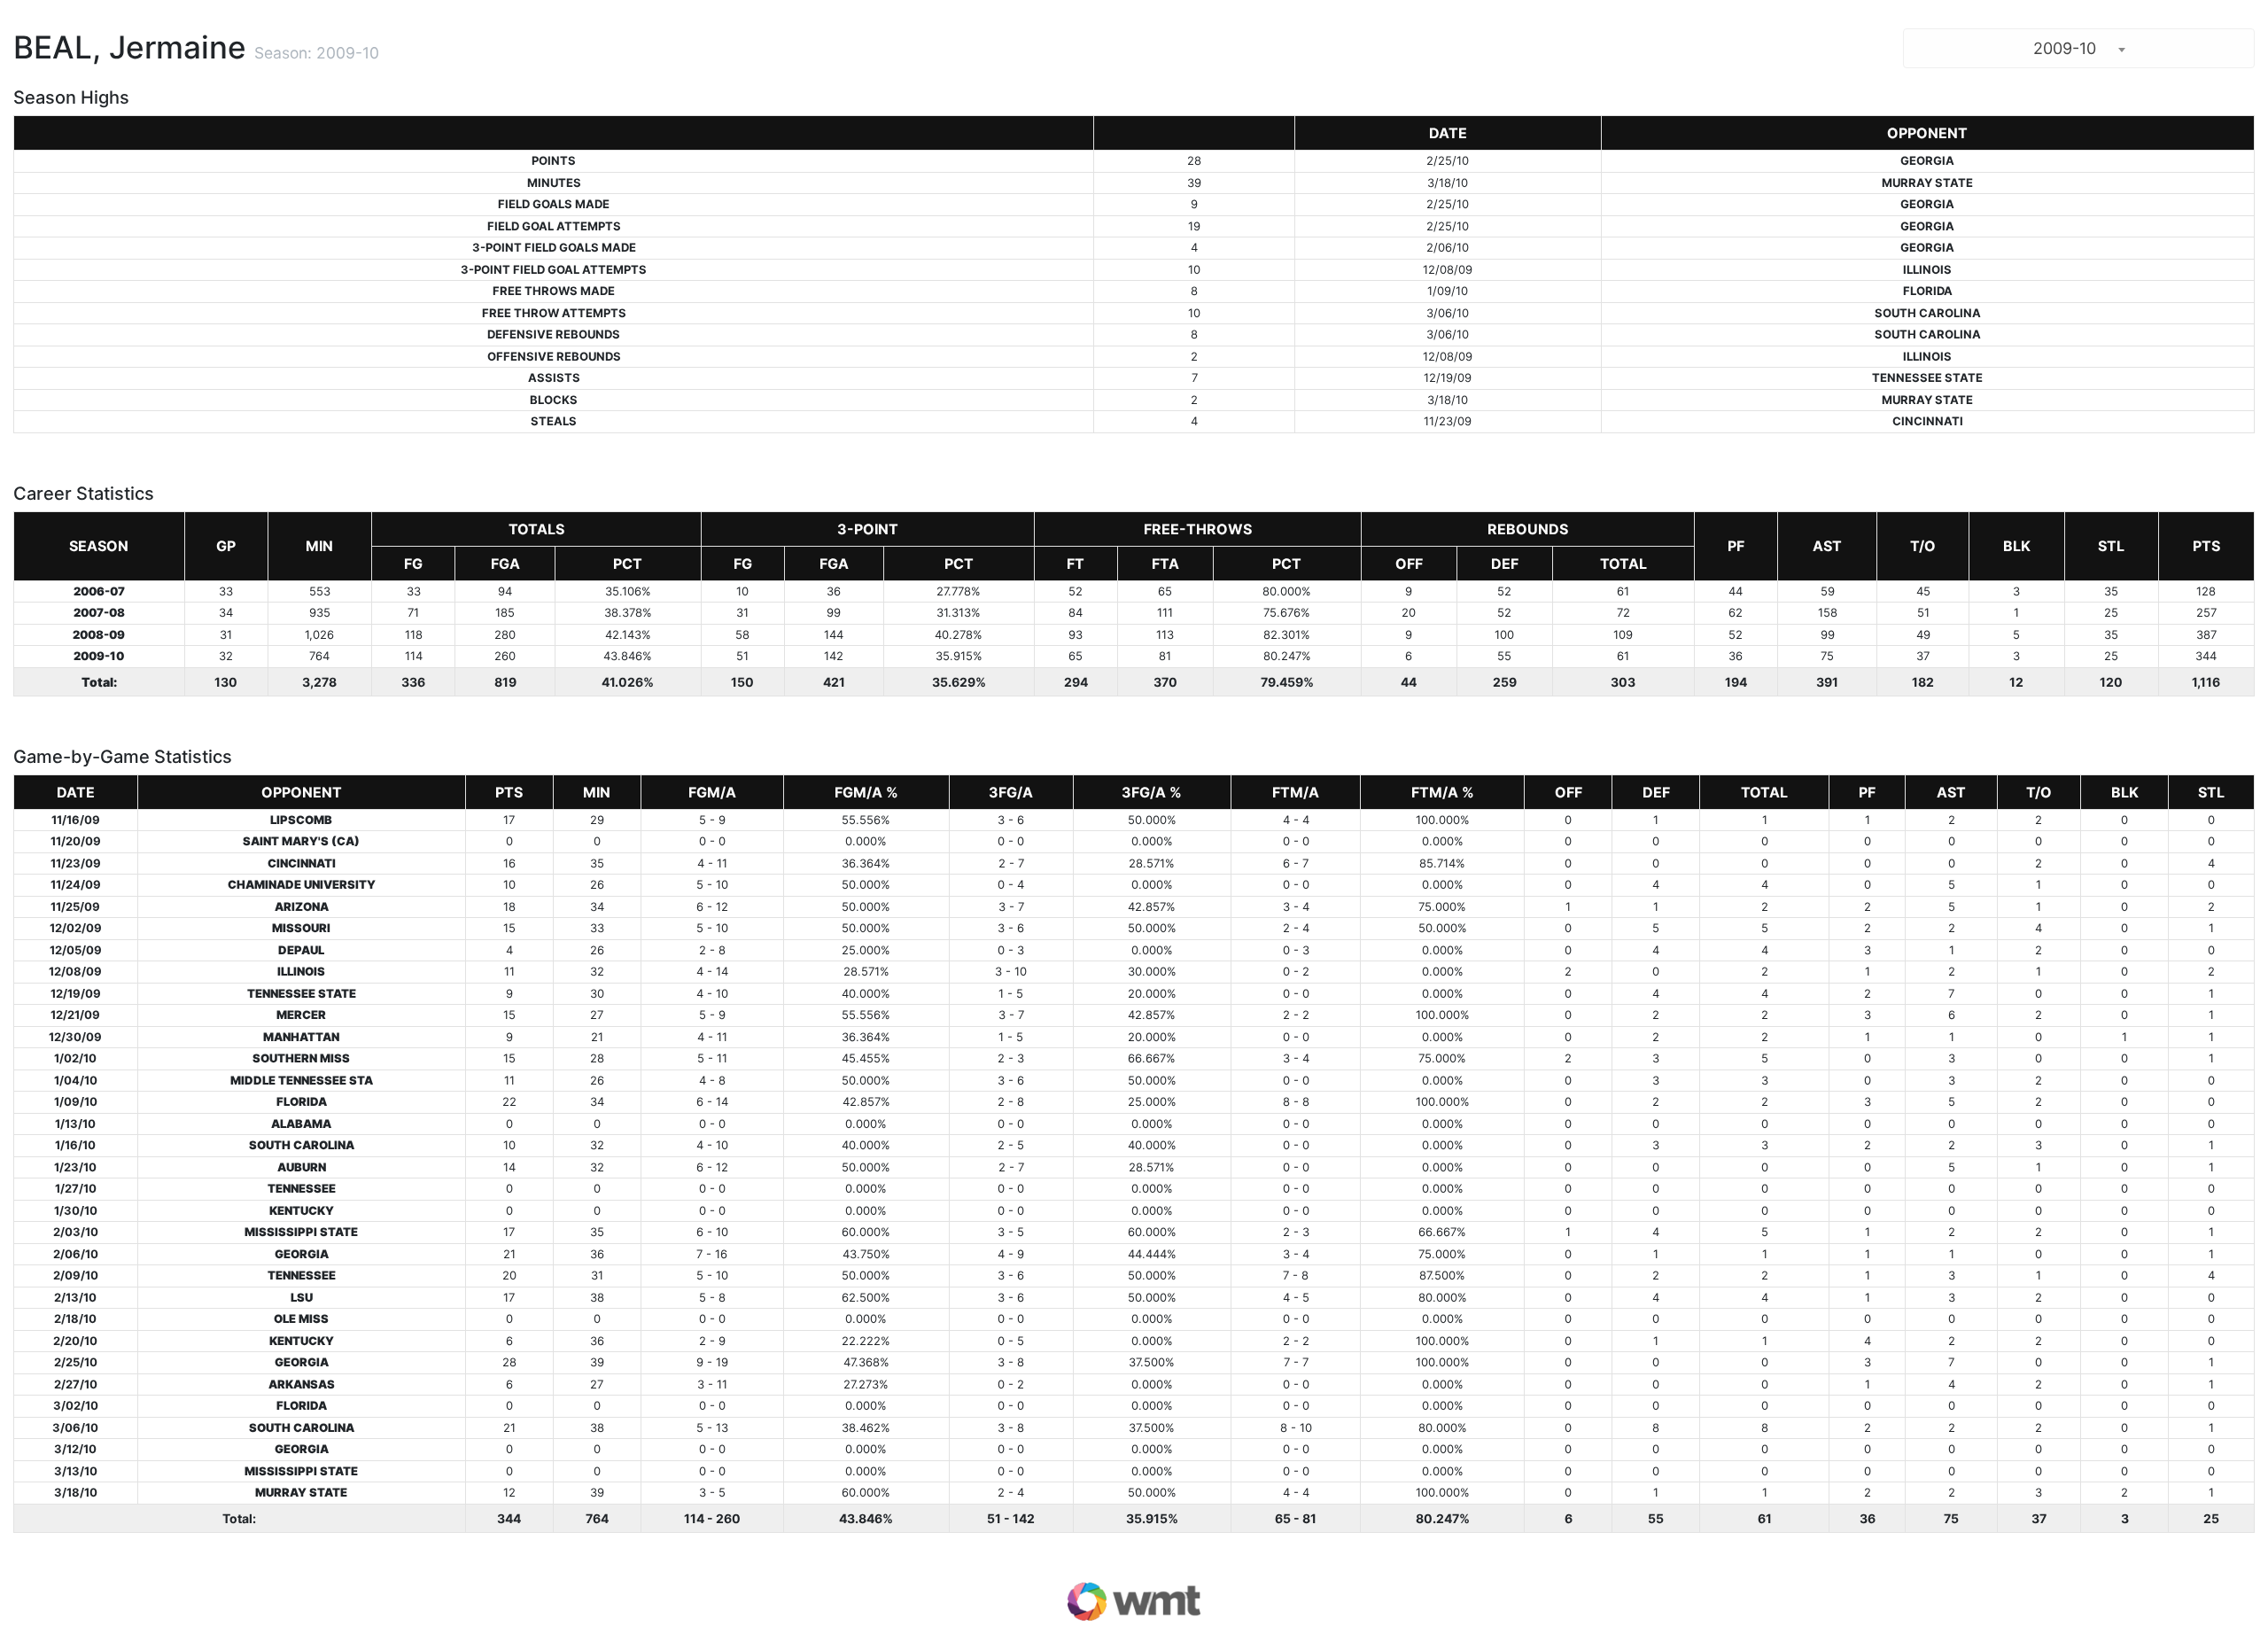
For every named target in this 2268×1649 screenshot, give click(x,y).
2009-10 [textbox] (2065, 48)
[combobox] (2079, 48)
